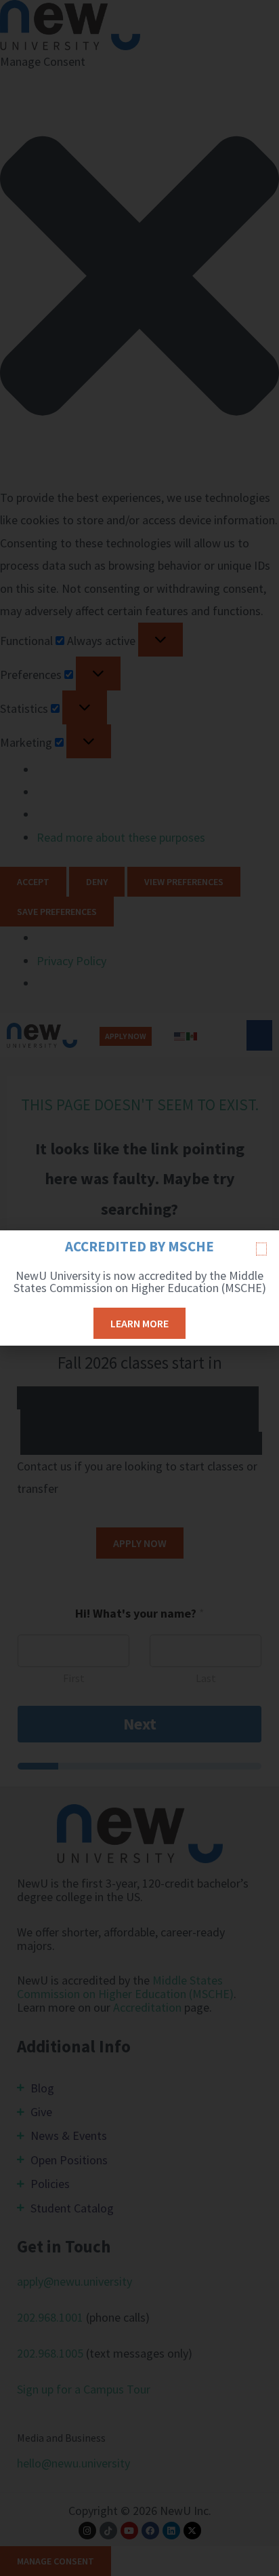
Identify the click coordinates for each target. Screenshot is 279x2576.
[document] (139, 1288)
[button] (261, 1249)
